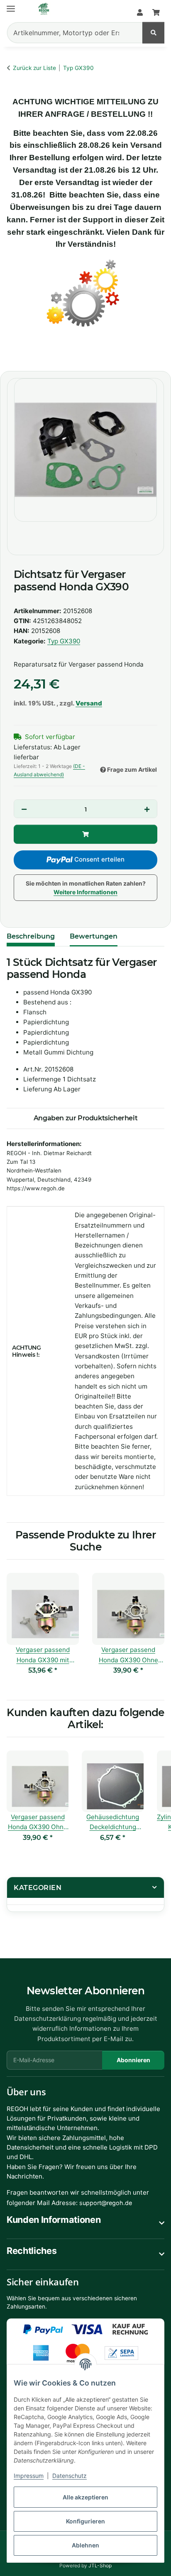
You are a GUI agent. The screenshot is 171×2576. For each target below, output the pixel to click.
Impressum (29, 2476)
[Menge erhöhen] (147, 809)
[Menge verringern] (24, 809)
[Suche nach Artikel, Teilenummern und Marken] (153, 33)
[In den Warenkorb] (15, 355)
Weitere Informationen (85, 892)
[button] (140, 13)
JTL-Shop (100, 2565)
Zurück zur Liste (34, 68)
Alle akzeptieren (85, 2497)
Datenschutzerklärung (48, 2019)
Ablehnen (85, 2545)
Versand (89, 703)
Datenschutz (70, 2476)
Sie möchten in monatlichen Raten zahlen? (86, 888)
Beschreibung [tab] (31, 936)
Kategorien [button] (38, 1888)
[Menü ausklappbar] (11, 5)
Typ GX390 (64, 641)
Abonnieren (133, 2060)
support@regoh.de (106, 2203)
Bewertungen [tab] (94, 936)
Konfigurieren (85, 2521)
